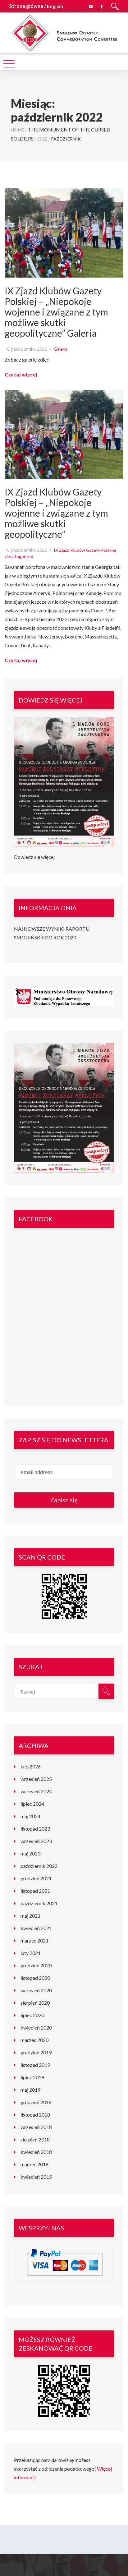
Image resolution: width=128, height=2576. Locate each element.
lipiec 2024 (32, 1804)
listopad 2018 (35, 2115)
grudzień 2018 (36, 2102)
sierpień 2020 (35, 2003)
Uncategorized (19, 556)
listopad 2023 (35, 1829)
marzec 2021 (34, 1940)
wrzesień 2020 (36, 1990)
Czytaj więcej (21, 374)
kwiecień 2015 (36, 2177)
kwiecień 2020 (36, 2028)
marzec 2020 (34, 2040)
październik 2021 (39, 1903)
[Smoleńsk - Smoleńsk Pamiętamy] (64, 32)
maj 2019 (30, 2090)
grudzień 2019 (36, 2052)
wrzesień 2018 (36, 2127)
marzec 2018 (34, 2164)
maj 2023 (30, 1853)
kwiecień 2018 (36, 2152)
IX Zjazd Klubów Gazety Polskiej (85, 550)
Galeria (61, 349)
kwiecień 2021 (36, 1928)
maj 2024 (30, 1816)
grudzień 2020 (36, 1965)
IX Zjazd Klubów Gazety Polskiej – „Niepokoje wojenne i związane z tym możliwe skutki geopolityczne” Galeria (56, 312)
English (55, 6)
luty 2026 (31, 1766)
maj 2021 (30, 1916)
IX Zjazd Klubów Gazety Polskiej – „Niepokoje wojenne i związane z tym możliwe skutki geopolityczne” (56, 513)
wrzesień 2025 (36, 1779)
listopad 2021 (35, 1891)
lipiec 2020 (32, 2015)
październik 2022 (39, 1866)
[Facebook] (102, 6)
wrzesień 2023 (36, 1841)
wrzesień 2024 (36, 1791)
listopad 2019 (35, 2065)
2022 (42, 139)
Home (18, 130)
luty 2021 (31, 1953)
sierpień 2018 (35, 2139)
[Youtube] (91, 6)
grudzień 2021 (36, 1878)
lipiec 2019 (32, 2077)
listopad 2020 (35, 1978)
